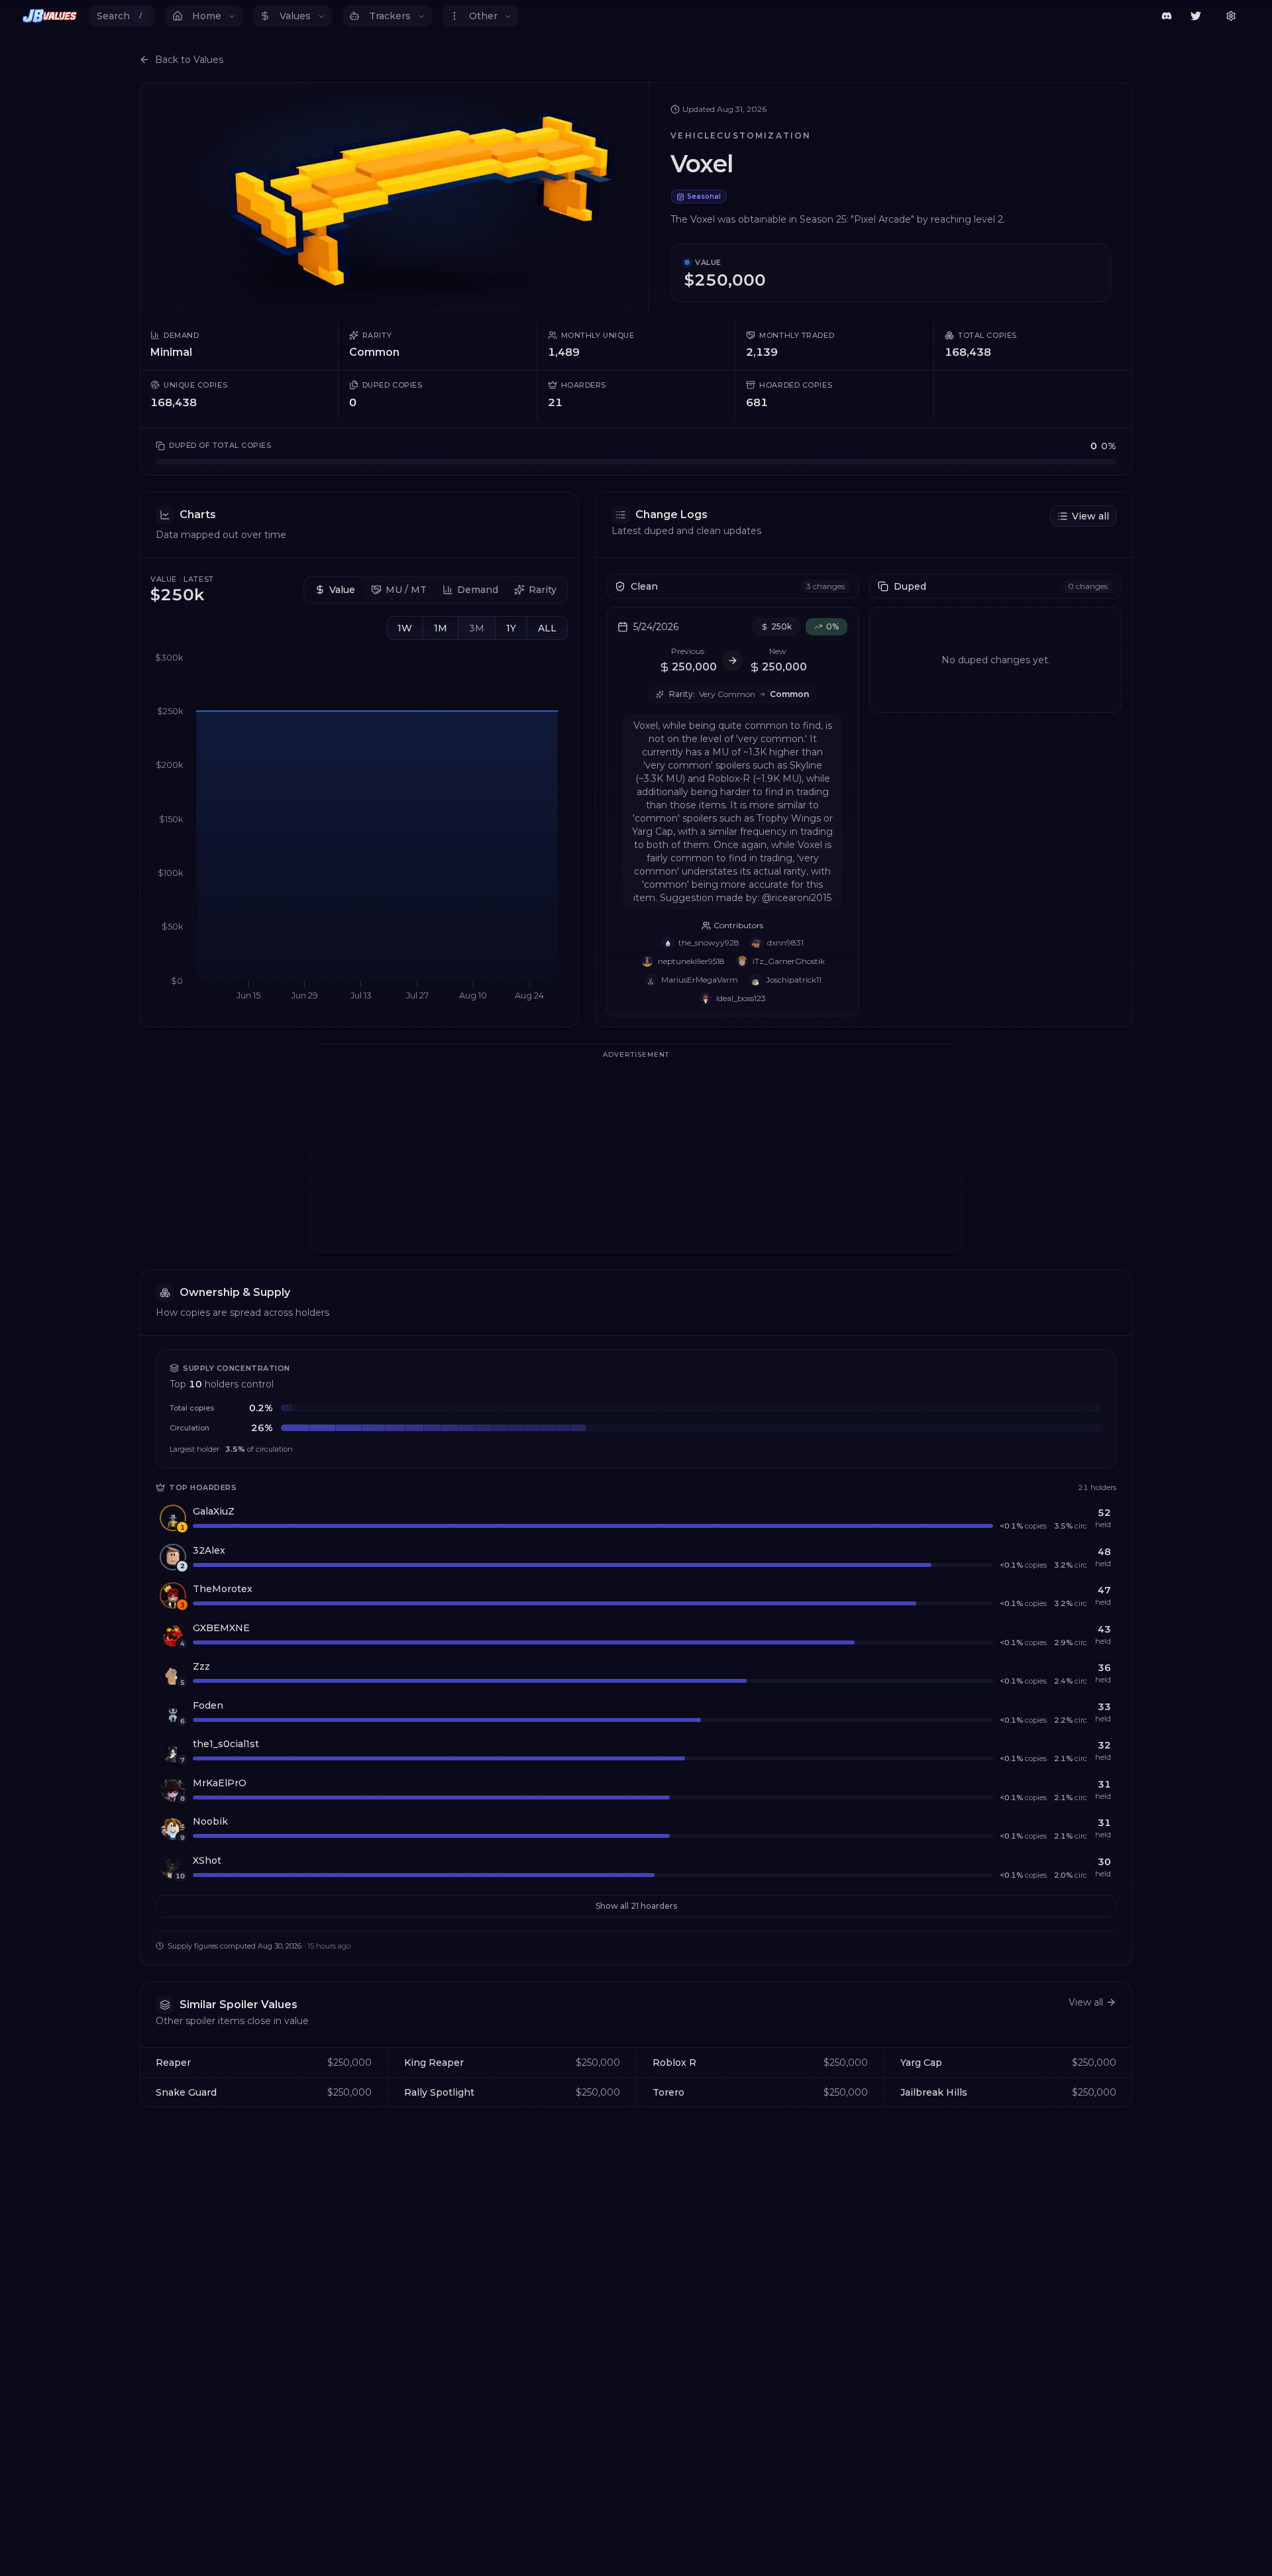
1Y (511, 628)
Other (483, 16)
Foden (208, 1705)
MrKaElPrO (220, 1783)
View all (1090, 516)
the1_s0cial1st (226, 1744)
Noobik (210, 1821)
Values (295, 16)
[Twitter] (1196, 16)
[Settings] (1231, 16)
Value (342, 590)
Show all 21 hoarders (636, 1906)
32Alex (209, 1550)
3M (477, 628)
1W (405, 628)
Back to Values (189, 60)
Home (207, 16)
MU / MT (406, 590)
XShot (207, 1860)
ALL (547, 628)
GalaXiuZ (214, 1511)
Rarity (543, 590)
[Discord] (1167, 16)
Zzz (201, 1666)
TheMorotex (223, 1589)
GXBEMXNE (221, 1628)
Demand (478, 590)
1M (441, 628)
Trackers (390, 16)
